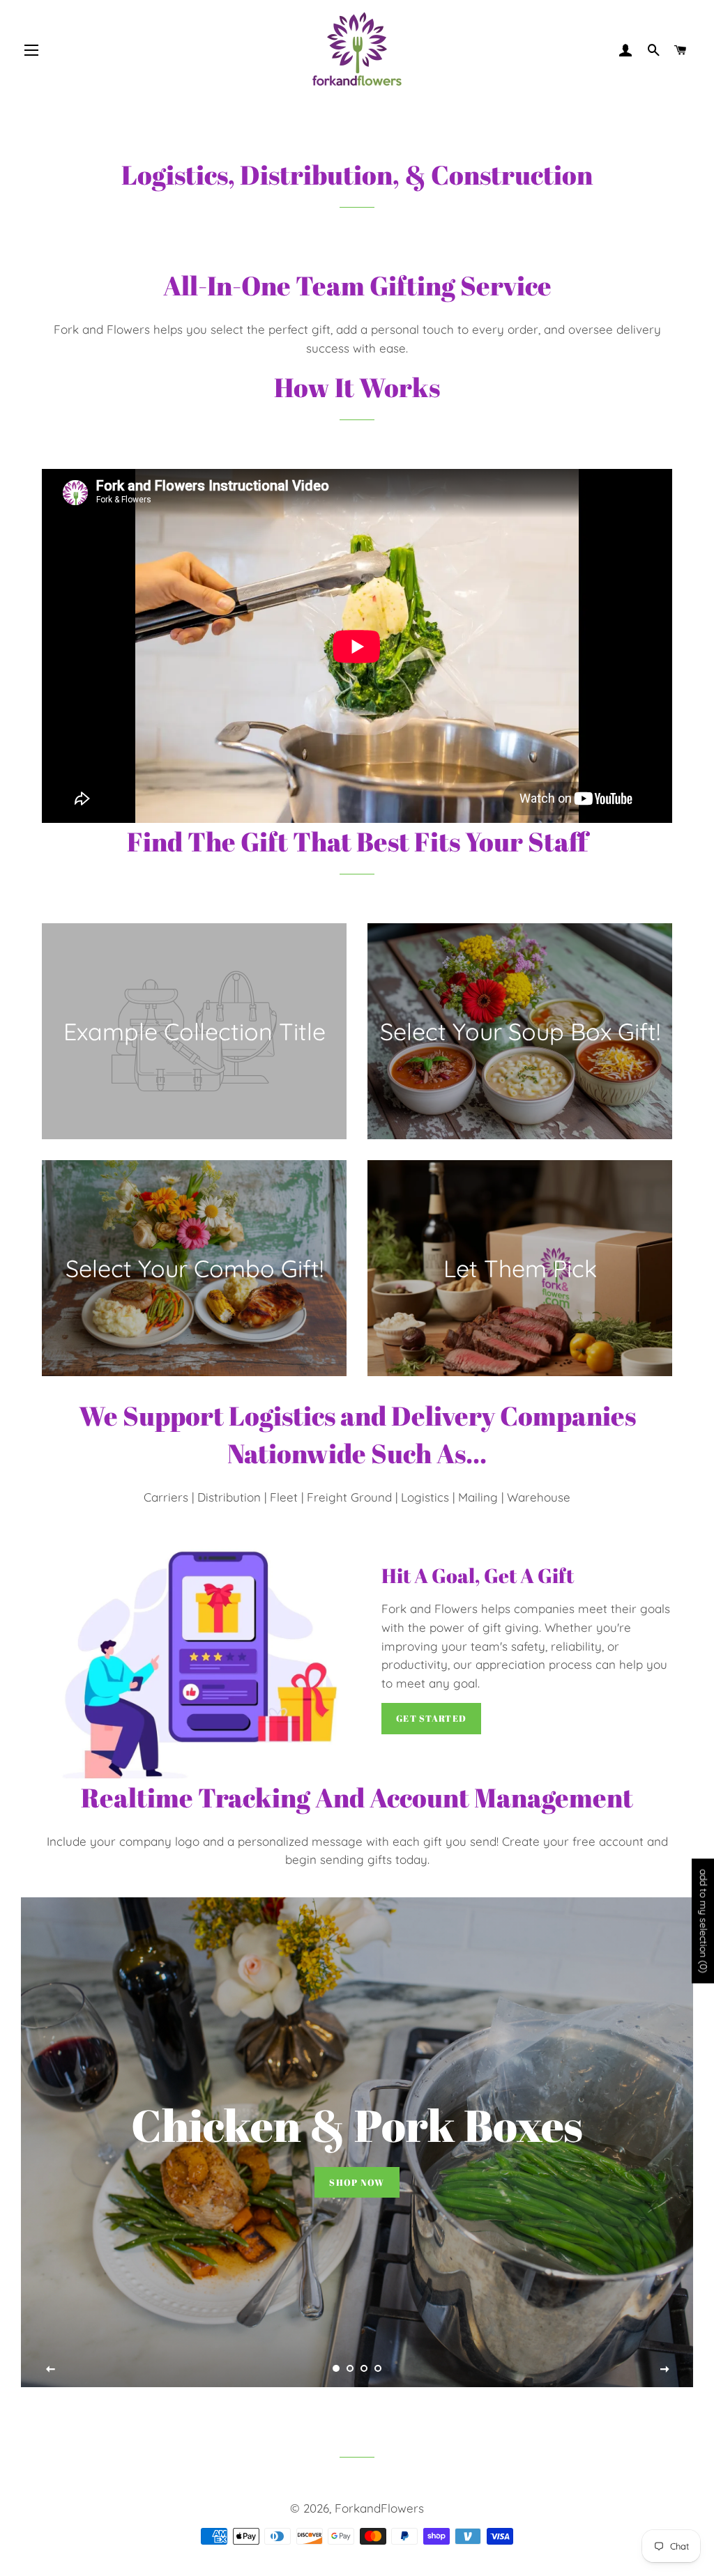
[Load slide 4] (378, 2368)
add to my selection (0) (704, 1921)
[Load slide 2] (350, 2368)
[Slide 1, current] (336, 2368)
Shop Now (357, 2182)
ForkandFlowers (379, 2508)
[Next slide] (664, 2370)
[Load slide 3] (364, 2368)
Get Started (431, 1718)
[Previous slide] (51, 2370)
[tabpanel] (357, 2142)
